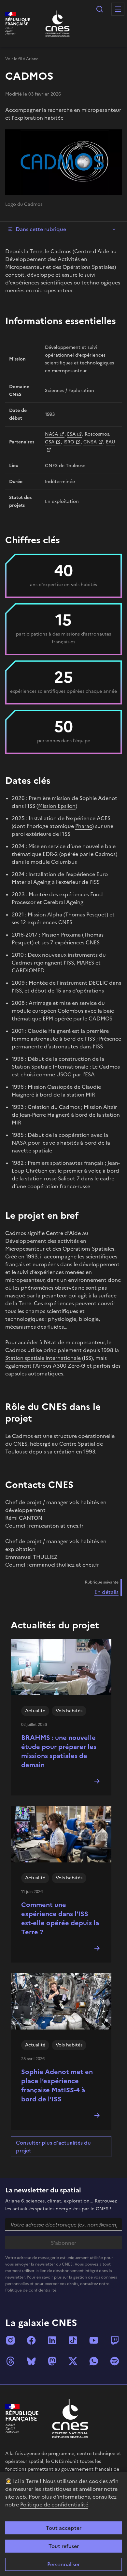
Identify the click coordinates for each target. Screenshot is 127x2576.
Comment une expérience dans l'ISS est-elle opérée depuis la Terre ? (60, 1918)
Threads (10, 2361)
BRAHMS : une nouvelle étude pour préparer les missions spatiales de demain (59, 1751)
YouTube (94, 2340)
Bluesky (31, 2361)
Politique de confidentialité (54, 2504)
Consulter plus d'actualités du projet (53, 2147)
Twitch (115, 2340)
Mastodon (52, 2361)
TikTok (73, 2340)
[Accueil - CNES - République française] (70, 2418)
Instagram (10, 2340)
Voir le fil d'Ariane (22, 59)
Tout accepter (64, 2528)
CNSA (90, 442)
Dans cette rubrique (41, 229)
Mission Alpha (45, 914)
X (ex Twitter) (73, 2361)
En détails (106, 1592)
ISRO (69, 442)
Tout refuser (64, 2546)
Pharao (84, 826)
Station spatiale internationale (43, 1358)
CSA (50, 442)
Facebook (31, 2340)
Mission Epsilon (57, 806)
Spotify (115, 2361)
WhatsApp (94, 2361)
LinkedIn (52, 2340)
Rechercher (100, 9)
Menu (118, 9)
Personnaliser (63, 2564)
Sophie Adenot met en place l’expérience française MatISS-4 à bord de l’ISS (57, 2085)
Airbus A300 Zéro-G (60, 1366)
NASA (51, 434)
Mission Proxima (61, 935)
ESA (71, 434)
